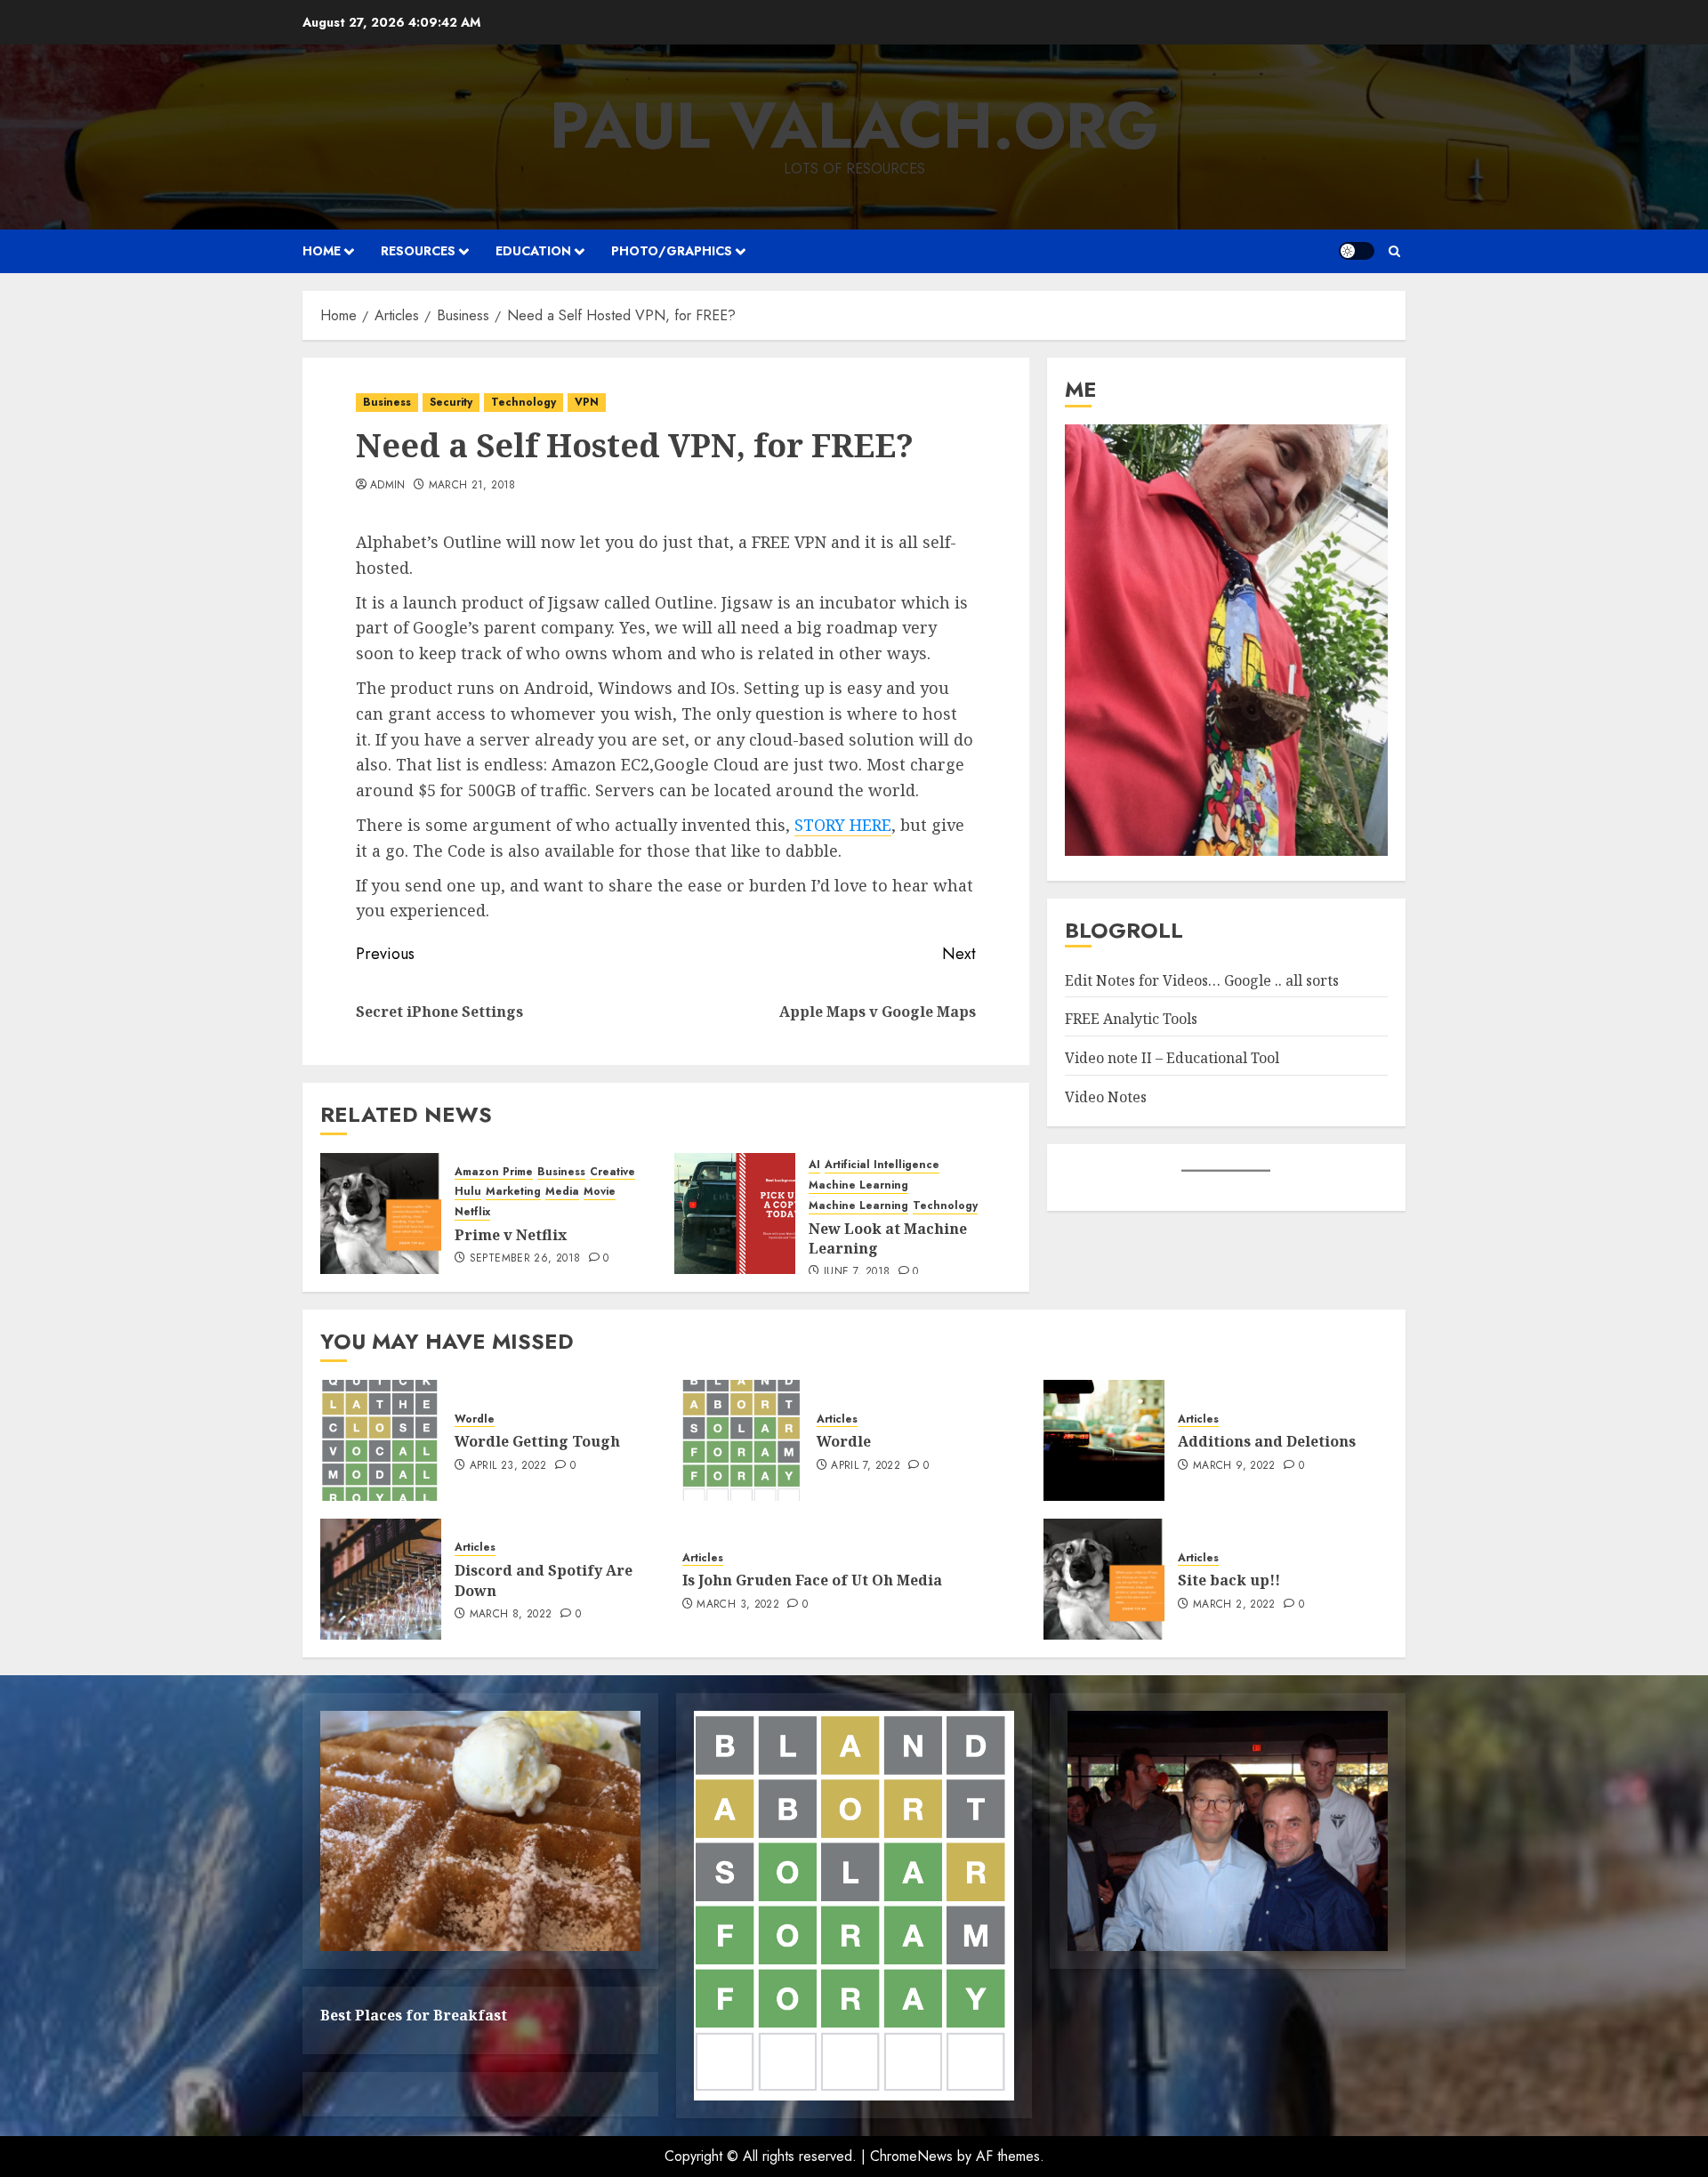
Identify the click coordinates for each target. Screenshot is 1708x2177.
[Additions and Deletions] (1104, 1440)
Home (322, 251)
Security (451, 402)
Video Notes (1106, 1096)
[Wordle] (743, 1440)
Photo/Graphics (672, 251)
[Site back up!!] (1104, 1579)
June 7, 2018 (857, 1272)
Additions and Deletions (1267, 1441)
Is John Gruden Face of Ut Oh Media (812, 1580)
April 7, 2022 (866, 1466)
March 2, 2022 (1234, 1605)
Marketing (513, 1192)
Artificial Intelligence (882, 1165)
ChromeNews (911, 2156)
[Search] (1394, 251)
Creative (612, 1172)
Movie (600, 1192)
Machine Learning (858, 1185)
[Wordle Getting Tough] (381, 1440)
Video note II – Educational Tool (1172, 1058)
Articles (837, 1419)
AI (814, 1165)
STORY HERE (843, 825)
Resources (418, 251)
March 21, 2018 (472, 486)
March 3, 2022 (738, 1605)
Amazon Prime (494, 1172)
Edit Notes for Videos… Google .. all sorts (1202, 980)
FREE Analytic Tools (1131, 1019)
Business (387, 402)
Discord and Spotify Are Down (544, 1580)
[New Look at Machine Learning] (735, 1213)
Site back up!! (1229, 1580)
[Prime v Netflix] (381, 1213)
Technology (524, 402)
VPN (587, 402)
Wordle (475, 1419)
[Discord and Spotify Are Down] (381, 1579)
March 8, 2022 (511, 1615)
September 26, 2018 (525, 1259)
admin (388, 486)
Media (562, 1192)
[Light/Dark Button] (1357, 251)
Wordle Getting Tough (537, 1441)
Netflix (472, 1212)
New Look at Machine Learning (888, 1238)
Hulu (468, 1192)
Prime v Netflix (511, 1235)
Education (533, 251)
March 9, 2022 (1234, 1466)
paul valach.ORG (854, 125)
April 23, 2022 (508, 1466)
